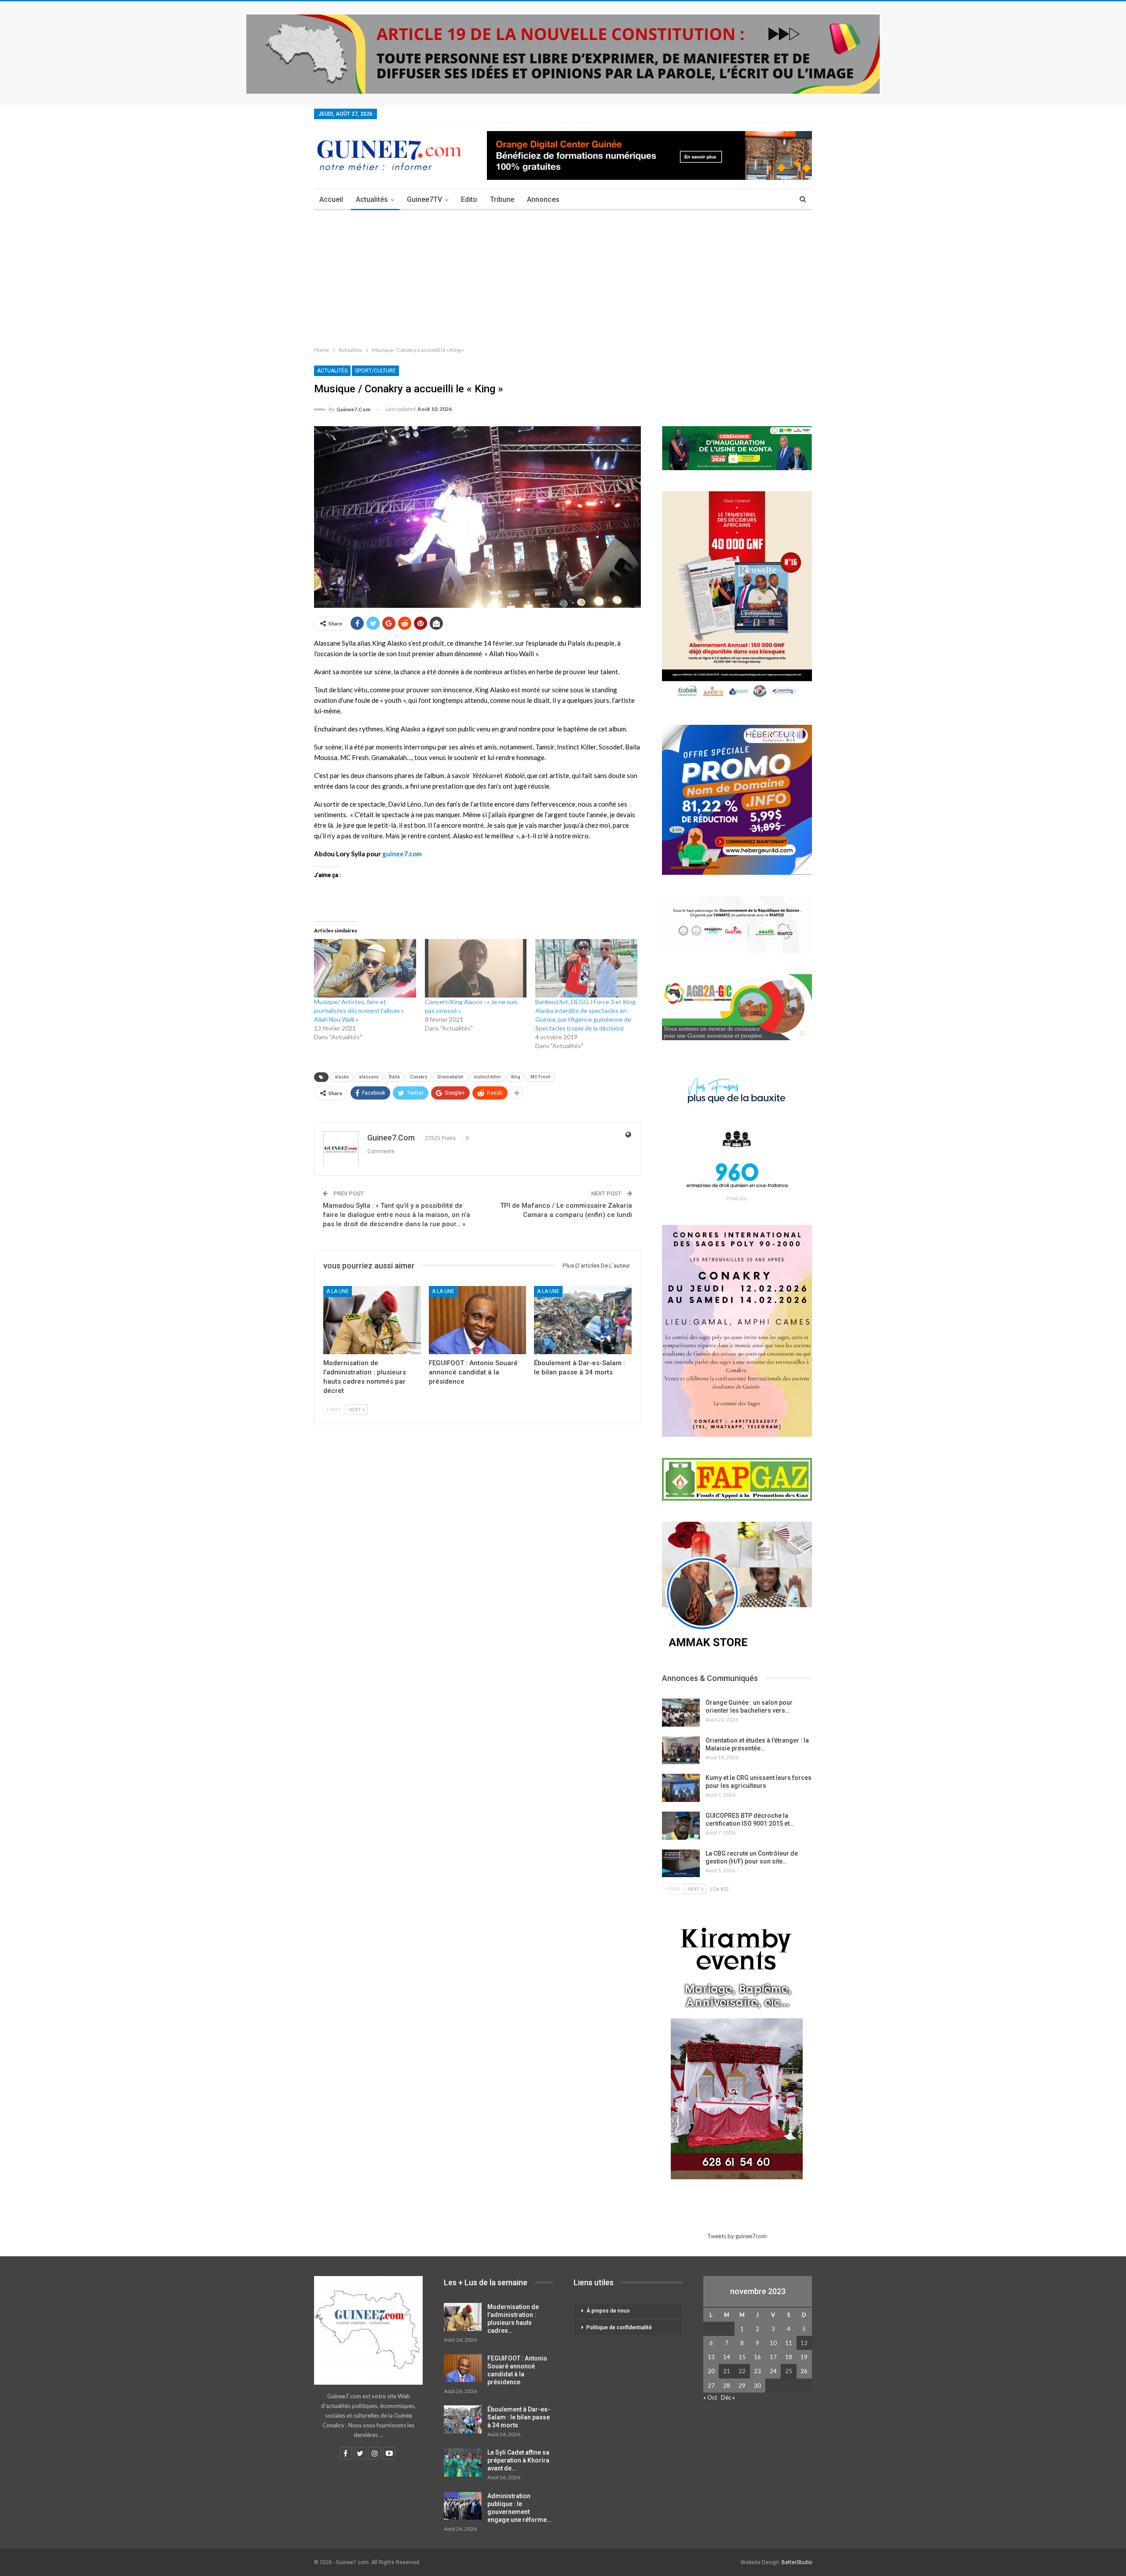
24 (773, 2371)
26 (804, 2371)
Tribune (502, 199)
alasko (342, 1077)
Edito (469, 199)
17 (773, 2357)
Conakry (419, 1077)
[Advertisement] (563, 276)
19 (804, 2357)
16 (757, 2357)
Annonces (543, 199)
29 (742, 2386)
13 (711, 2357)
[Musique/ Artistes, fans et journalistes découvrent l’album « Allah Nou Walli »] (365, 968)
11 (789, 2343)
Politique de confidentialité (619, 2328)
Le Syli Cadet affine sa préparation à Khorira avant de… (518, 2460)
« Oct (710, 2397)
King (516, 1077)
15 (742, 2357)
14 (727, 2357)
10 (773, 2343)
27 (711, 2386)
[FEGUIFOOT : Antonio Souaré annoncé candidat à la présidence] (478, 1320)
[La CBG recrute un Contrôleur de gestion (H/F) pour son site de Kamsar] (681, 1863)
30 (757, 2386)
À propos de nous (608, 2311)
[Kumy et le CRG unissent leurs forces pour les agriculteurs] (681, 1788)
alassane (369, 1077)
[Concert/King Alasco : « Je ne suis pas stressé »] (476, 968)
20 (711, 2371)
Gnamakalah (450, 1077)
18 (789, 2357)
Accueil (331, 199)
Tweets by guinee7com (737, 2236)
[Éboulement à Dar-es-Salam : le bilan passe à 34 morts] (583, 1320)
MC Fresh (541, 1077)
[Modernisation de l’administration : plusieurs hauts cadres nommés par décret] (372, 1320)
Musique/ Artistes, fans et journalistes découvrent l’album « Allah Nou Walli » (359, 1010)
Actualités (372, 199)
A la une (338, 1291)
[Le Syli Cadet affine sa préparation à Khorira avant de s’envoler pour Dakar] (463, 2463)
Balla (394, 1077)
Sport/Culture (375, 371)
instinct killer (487, 1077)
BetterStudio (797, 2562)
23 (757, 2371)
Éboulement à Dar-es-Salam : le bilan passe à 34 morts (519, 2417)
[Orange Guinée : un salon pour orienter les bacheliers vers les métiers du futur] (681, 1713)
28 (727, 2386)
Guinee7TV (424, 199)
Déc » (728, 2397)
